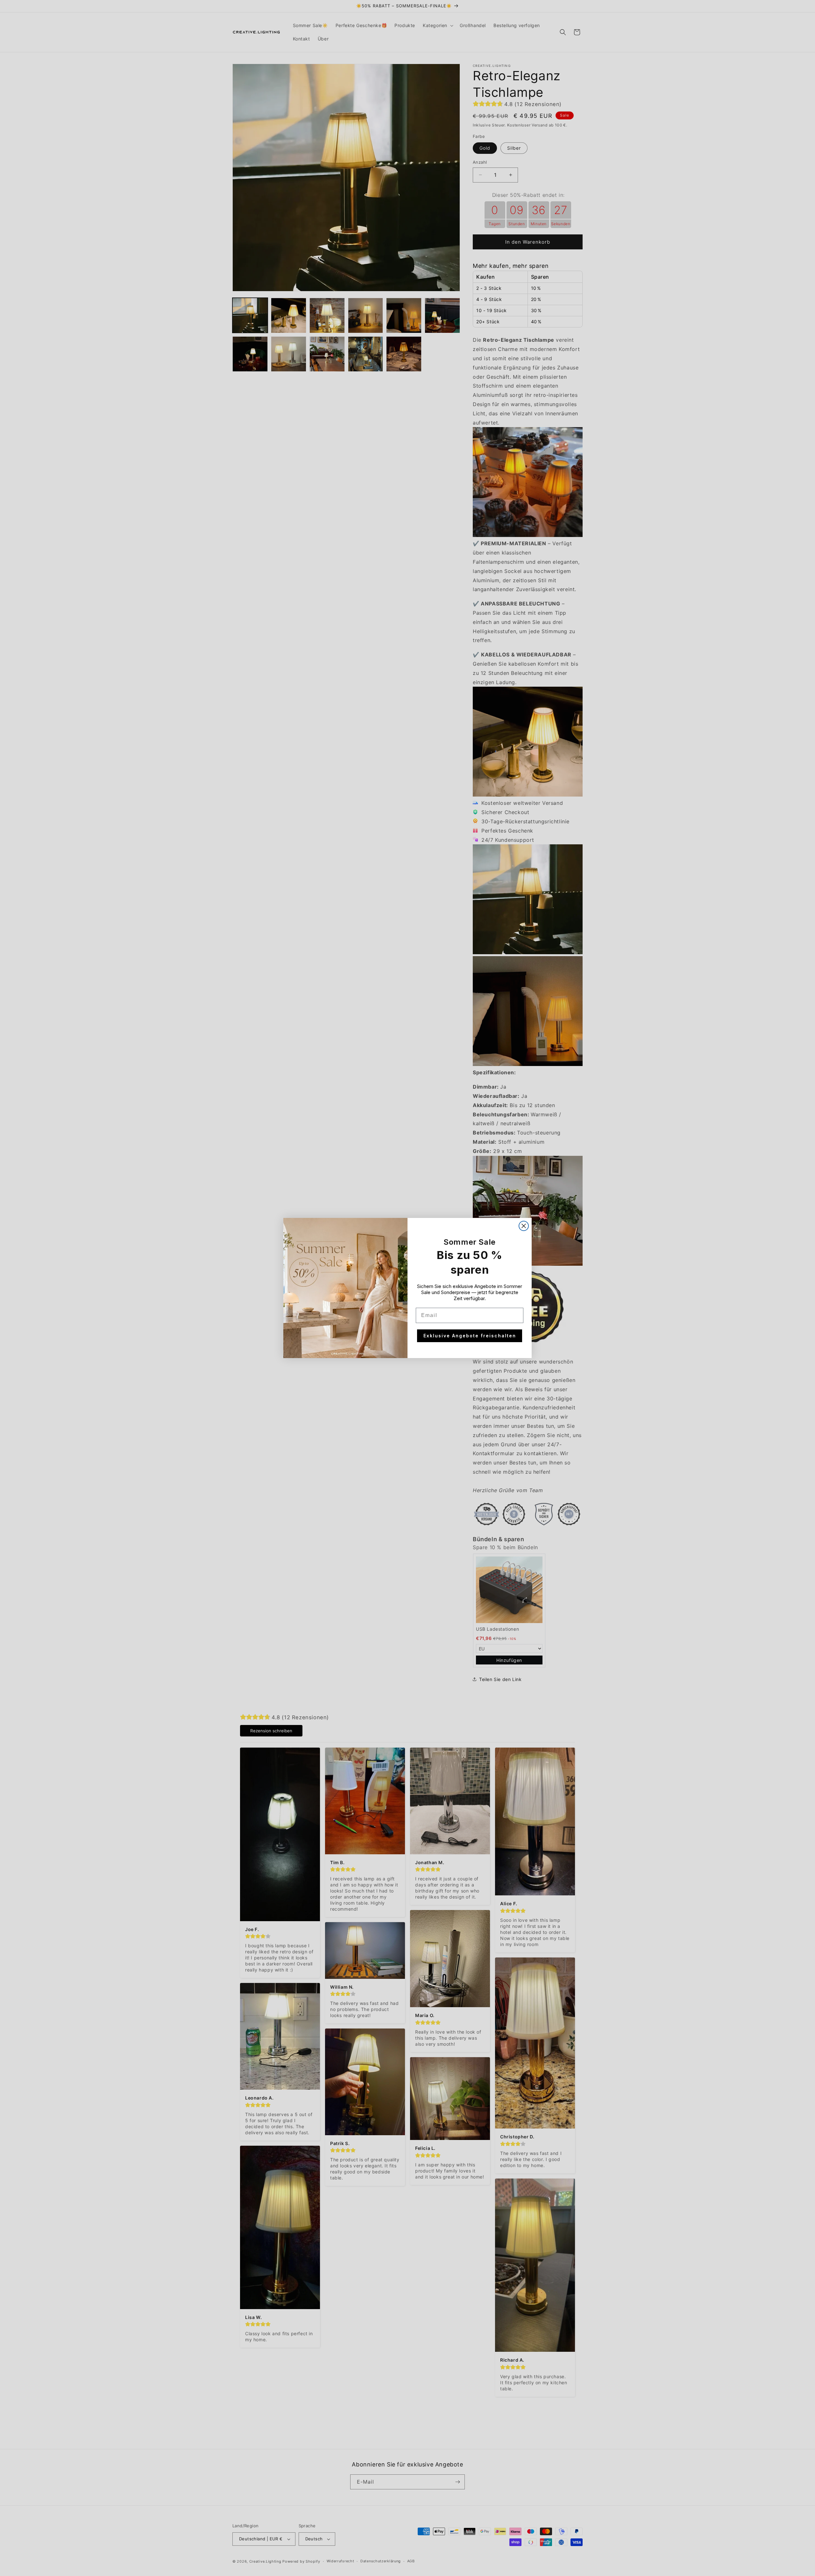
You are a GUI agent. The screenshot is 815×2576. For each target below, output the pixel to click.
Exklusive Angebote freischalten (470, 1336)
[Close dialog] (524, 1226)
